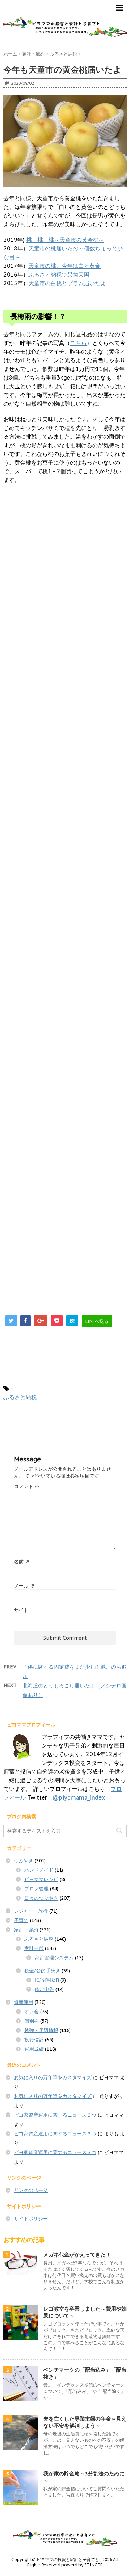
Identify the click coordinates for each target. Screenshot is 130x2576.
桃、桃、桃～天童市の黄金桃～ (65, 240)
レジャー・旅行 (31, 1911)
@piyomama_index (79, 1797)
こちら (78, 343)
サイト (21, 1610)
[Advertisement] (65, 786)
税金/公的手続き (42, 1971)
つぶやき (24, 1861)
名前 (22, 1562)
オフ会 (32, 2012)
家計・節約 (26, 1930)
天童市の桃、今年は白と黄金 (64, 266)
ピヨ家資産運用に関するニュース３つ (55, 2115)
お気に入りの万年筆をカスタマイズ (53, 2077)
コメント (27, 1486)
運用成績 (34, 2049)
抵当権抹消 (47, 1980)
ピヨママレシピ (41, 1879)
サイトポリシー (31, 2219)
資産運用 (24, 2002)
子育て (21, 1920)
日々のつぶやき (41, 1898)
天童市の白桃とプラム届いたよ (67, 283)
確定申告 (44, 1989)
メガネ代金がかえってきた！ (77, 2255)
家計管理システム (54, 1958)
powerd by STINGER (82, 2565)
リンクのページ (31, 2190)
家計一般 (34, 1948)
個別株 (32, 2021)
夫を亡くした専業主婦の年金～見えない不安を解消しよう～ (85, 2422)
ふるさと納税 (20, 1397)
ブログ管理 (36, 1889)
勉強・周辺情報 (41, 2030)
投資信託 (34, 2040)
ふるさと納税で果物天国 (59, 274)
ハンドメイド (39, 1870)
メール (24, 1586)
